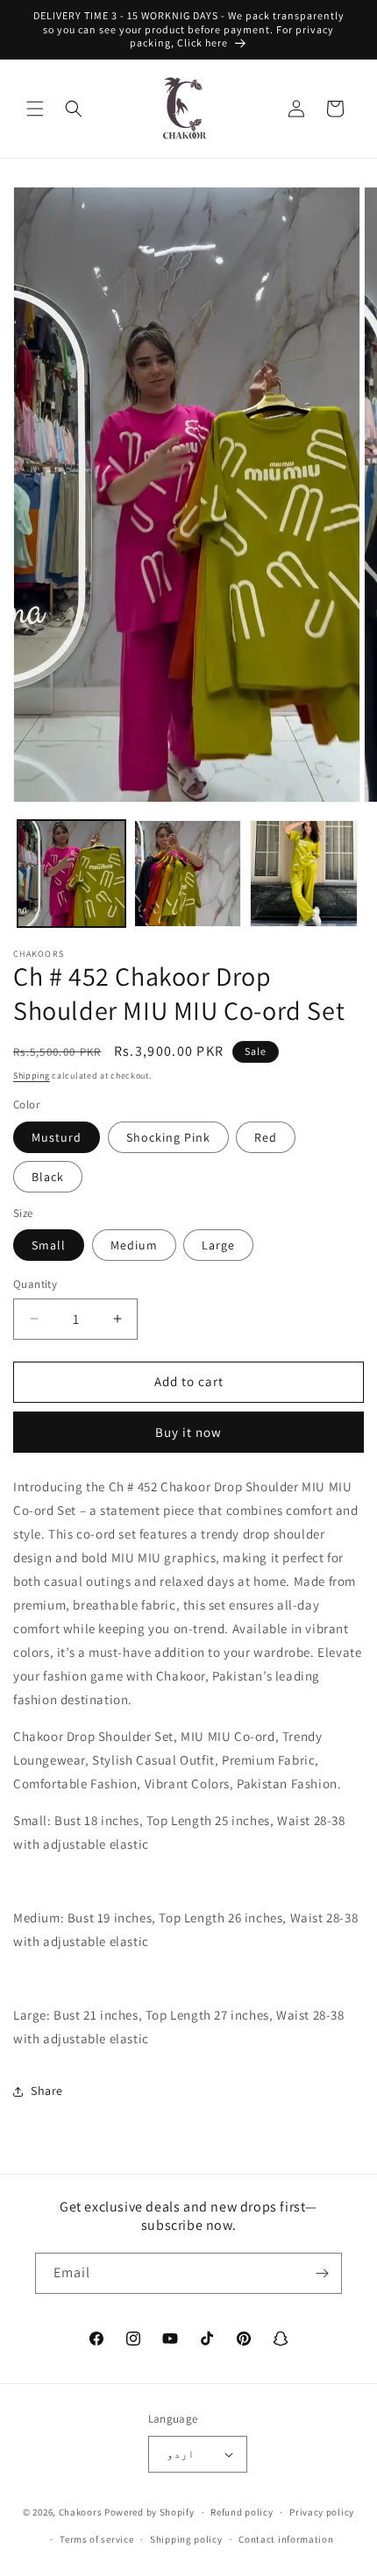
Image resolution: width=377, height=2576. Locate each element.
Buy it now (188, 1432)
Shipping (32, 1076)
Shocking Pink (168, 1137)
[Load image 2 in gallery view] (188, 874)
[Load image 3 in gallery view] (304, 874)
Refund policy (242, 2512)
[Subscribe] (322, 2273)
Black (48, 1177)
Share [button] (47, 2091)
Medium (134, 1245)
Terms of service (96, 2539)
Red (266, 1137)
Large (218, 1245)
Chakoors (81, 2512)
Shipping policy (186, 2539)
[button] (35, 109)
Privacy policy (322, 2512)
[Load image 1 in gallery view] (71, 874)
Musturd (57, 1137)
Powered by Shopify (149, 2512)
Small (49, 1245)
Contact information (286, 2539)
